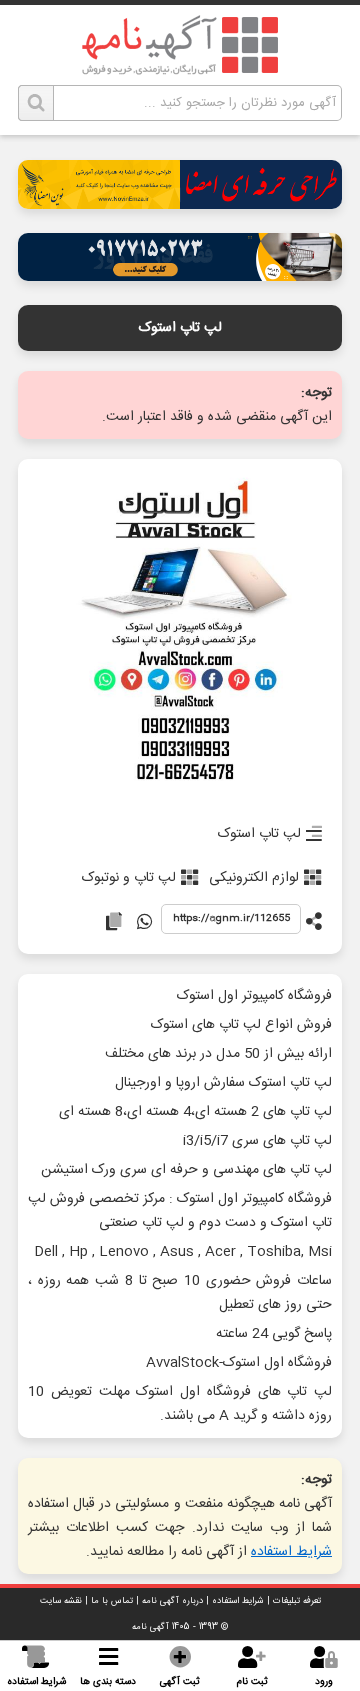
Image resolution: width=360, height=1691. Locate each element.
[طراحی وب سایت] (180, 275)
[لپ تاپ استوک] (180, 635)
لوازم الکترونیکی (254, 878)
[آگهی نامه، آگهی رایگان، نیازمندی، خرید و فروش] (180, 45)
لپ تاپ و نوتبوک (129, 878)
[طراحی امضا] (180, 203)
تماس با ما (112, 1601)
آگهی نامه (150, 1627)
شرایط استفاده (291, 1552)
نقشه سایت (61, 1601)
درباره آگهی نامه (172, 1601)
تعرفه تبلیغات (297, 1601)
